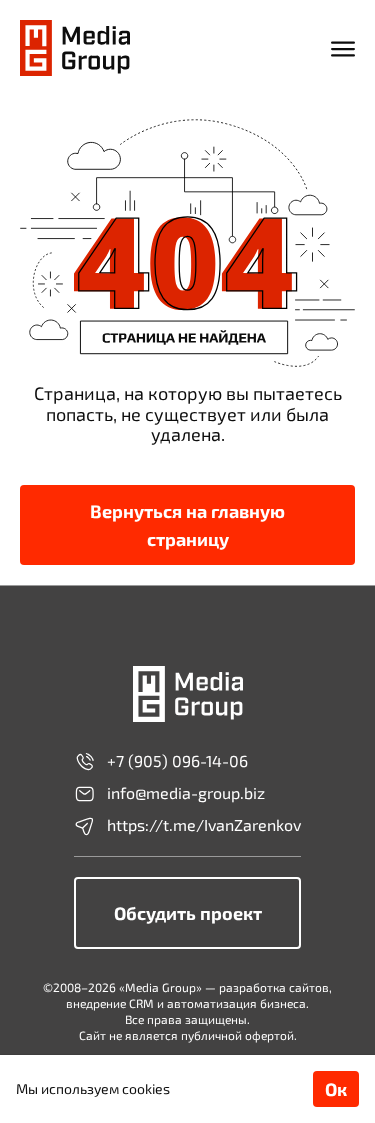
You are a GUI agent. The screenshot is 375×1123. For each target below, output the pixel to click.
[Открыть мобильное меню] (343, 48)
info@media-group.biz (186, 793)
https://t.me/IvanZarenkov (204, 825)
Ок (336, 1089)
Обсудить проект (188, 913)
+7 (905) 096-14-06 (177, 761)
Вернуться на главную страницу (187, 525)
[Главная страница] (75, 48)
